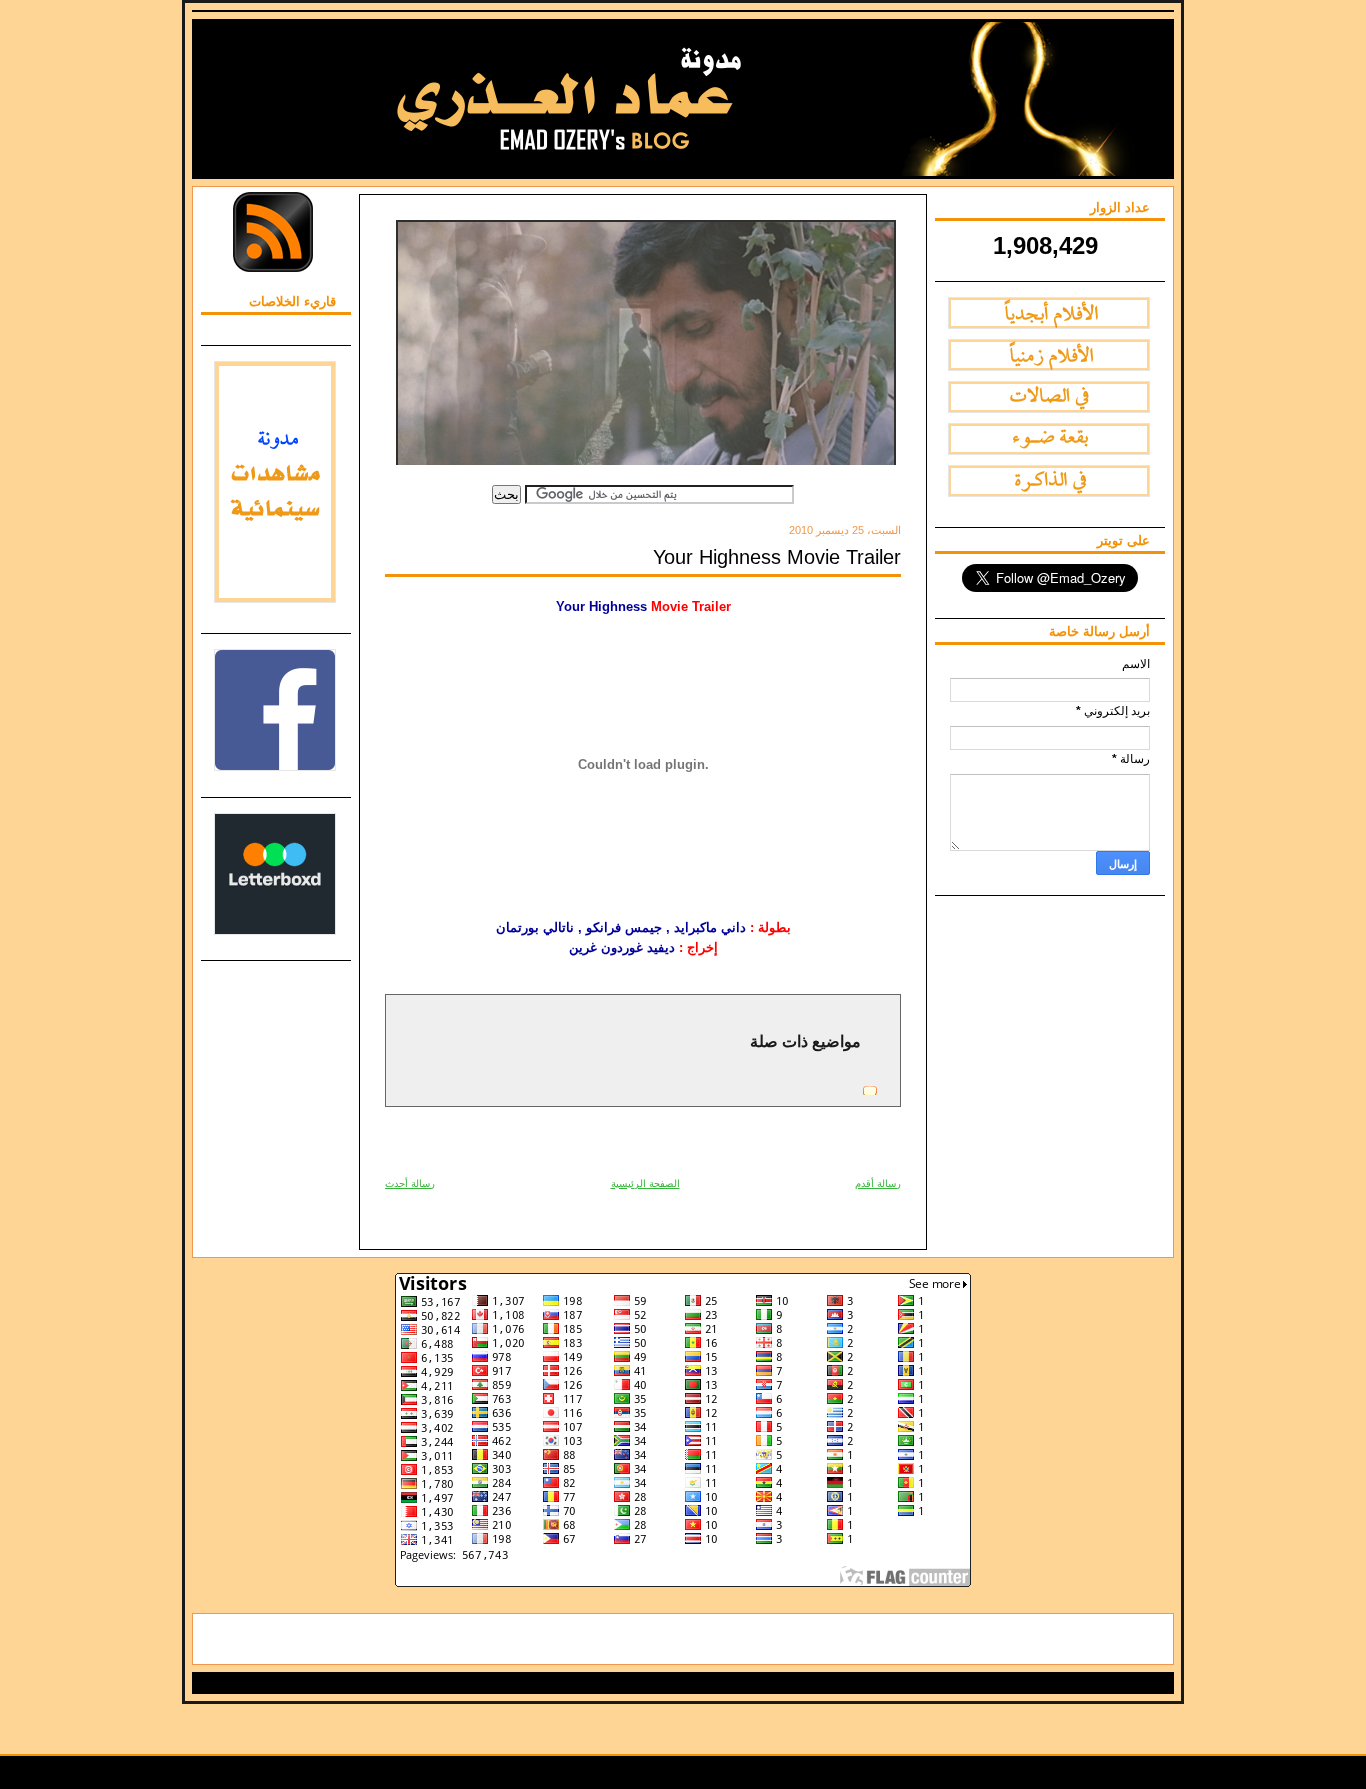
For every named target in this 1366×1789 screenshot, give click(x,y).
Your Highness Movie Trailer (777, 557)
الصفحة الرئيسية (645, 1183)
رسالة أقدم (878, 1183)
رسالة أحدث (410, 1183)
